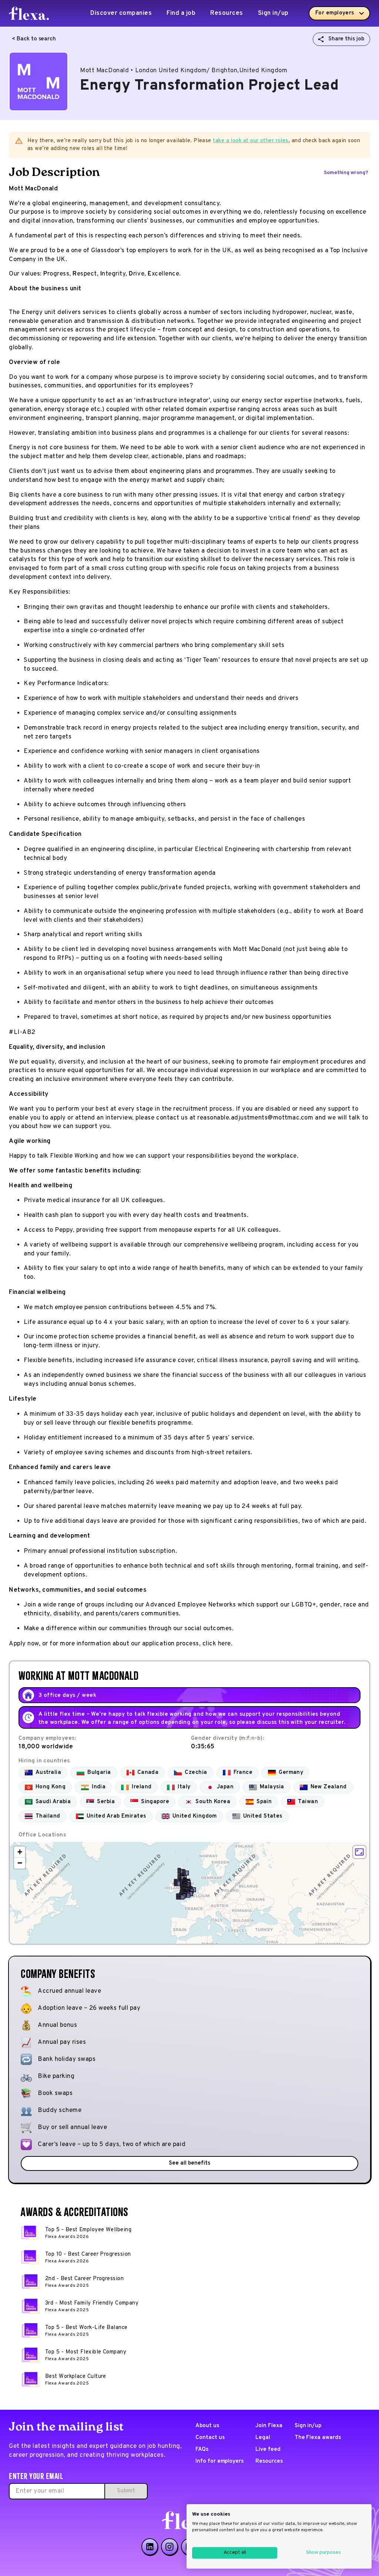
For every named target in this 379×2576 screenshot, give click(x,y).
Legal (263, 2438)
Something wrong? (346, 173)
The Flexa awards (318, 2438)
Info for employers (219, 2461)
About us (207, 2426)
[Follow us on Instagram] (170, 2547)
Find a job (181, 13)
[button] (177, 1883)
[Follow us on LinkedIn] (150, 2547)
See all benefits (189, 2163)
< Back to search (34, 39)
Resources (227, 13)
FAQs (202, 2450)
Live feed (268, 2450)
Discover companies (121, 13)
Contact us (210, 2438)
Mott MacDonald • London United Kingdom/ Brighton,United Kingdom (184, 71)
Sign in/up (273, 13)
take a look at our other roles (251, 141)
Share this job (346, 39)
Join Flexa (269, 2426)
